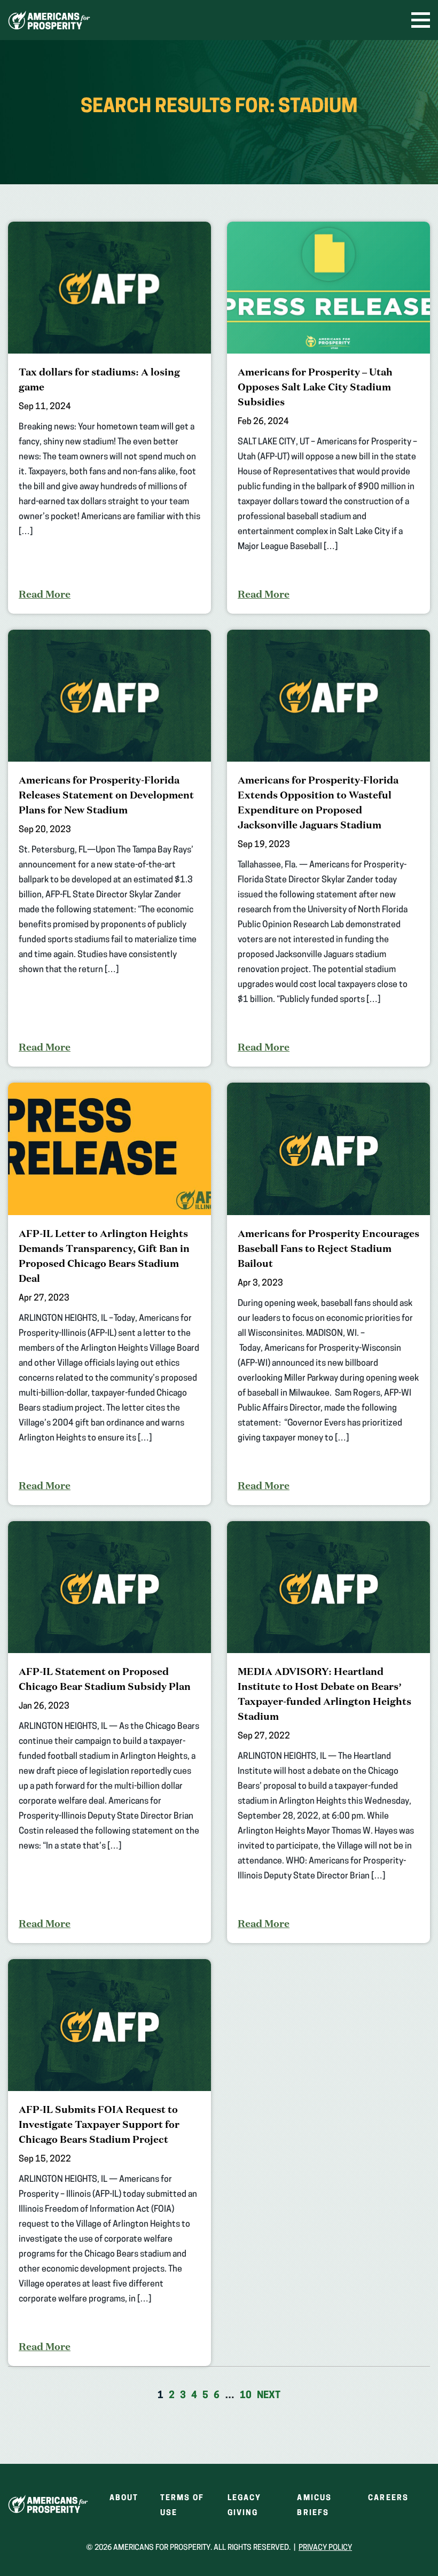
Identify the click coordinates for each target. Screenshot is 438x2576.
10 (246, 2396)
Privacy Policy (325, 2548)
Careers (388, 2498)
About (124, 2498)
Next (269, 2396)
